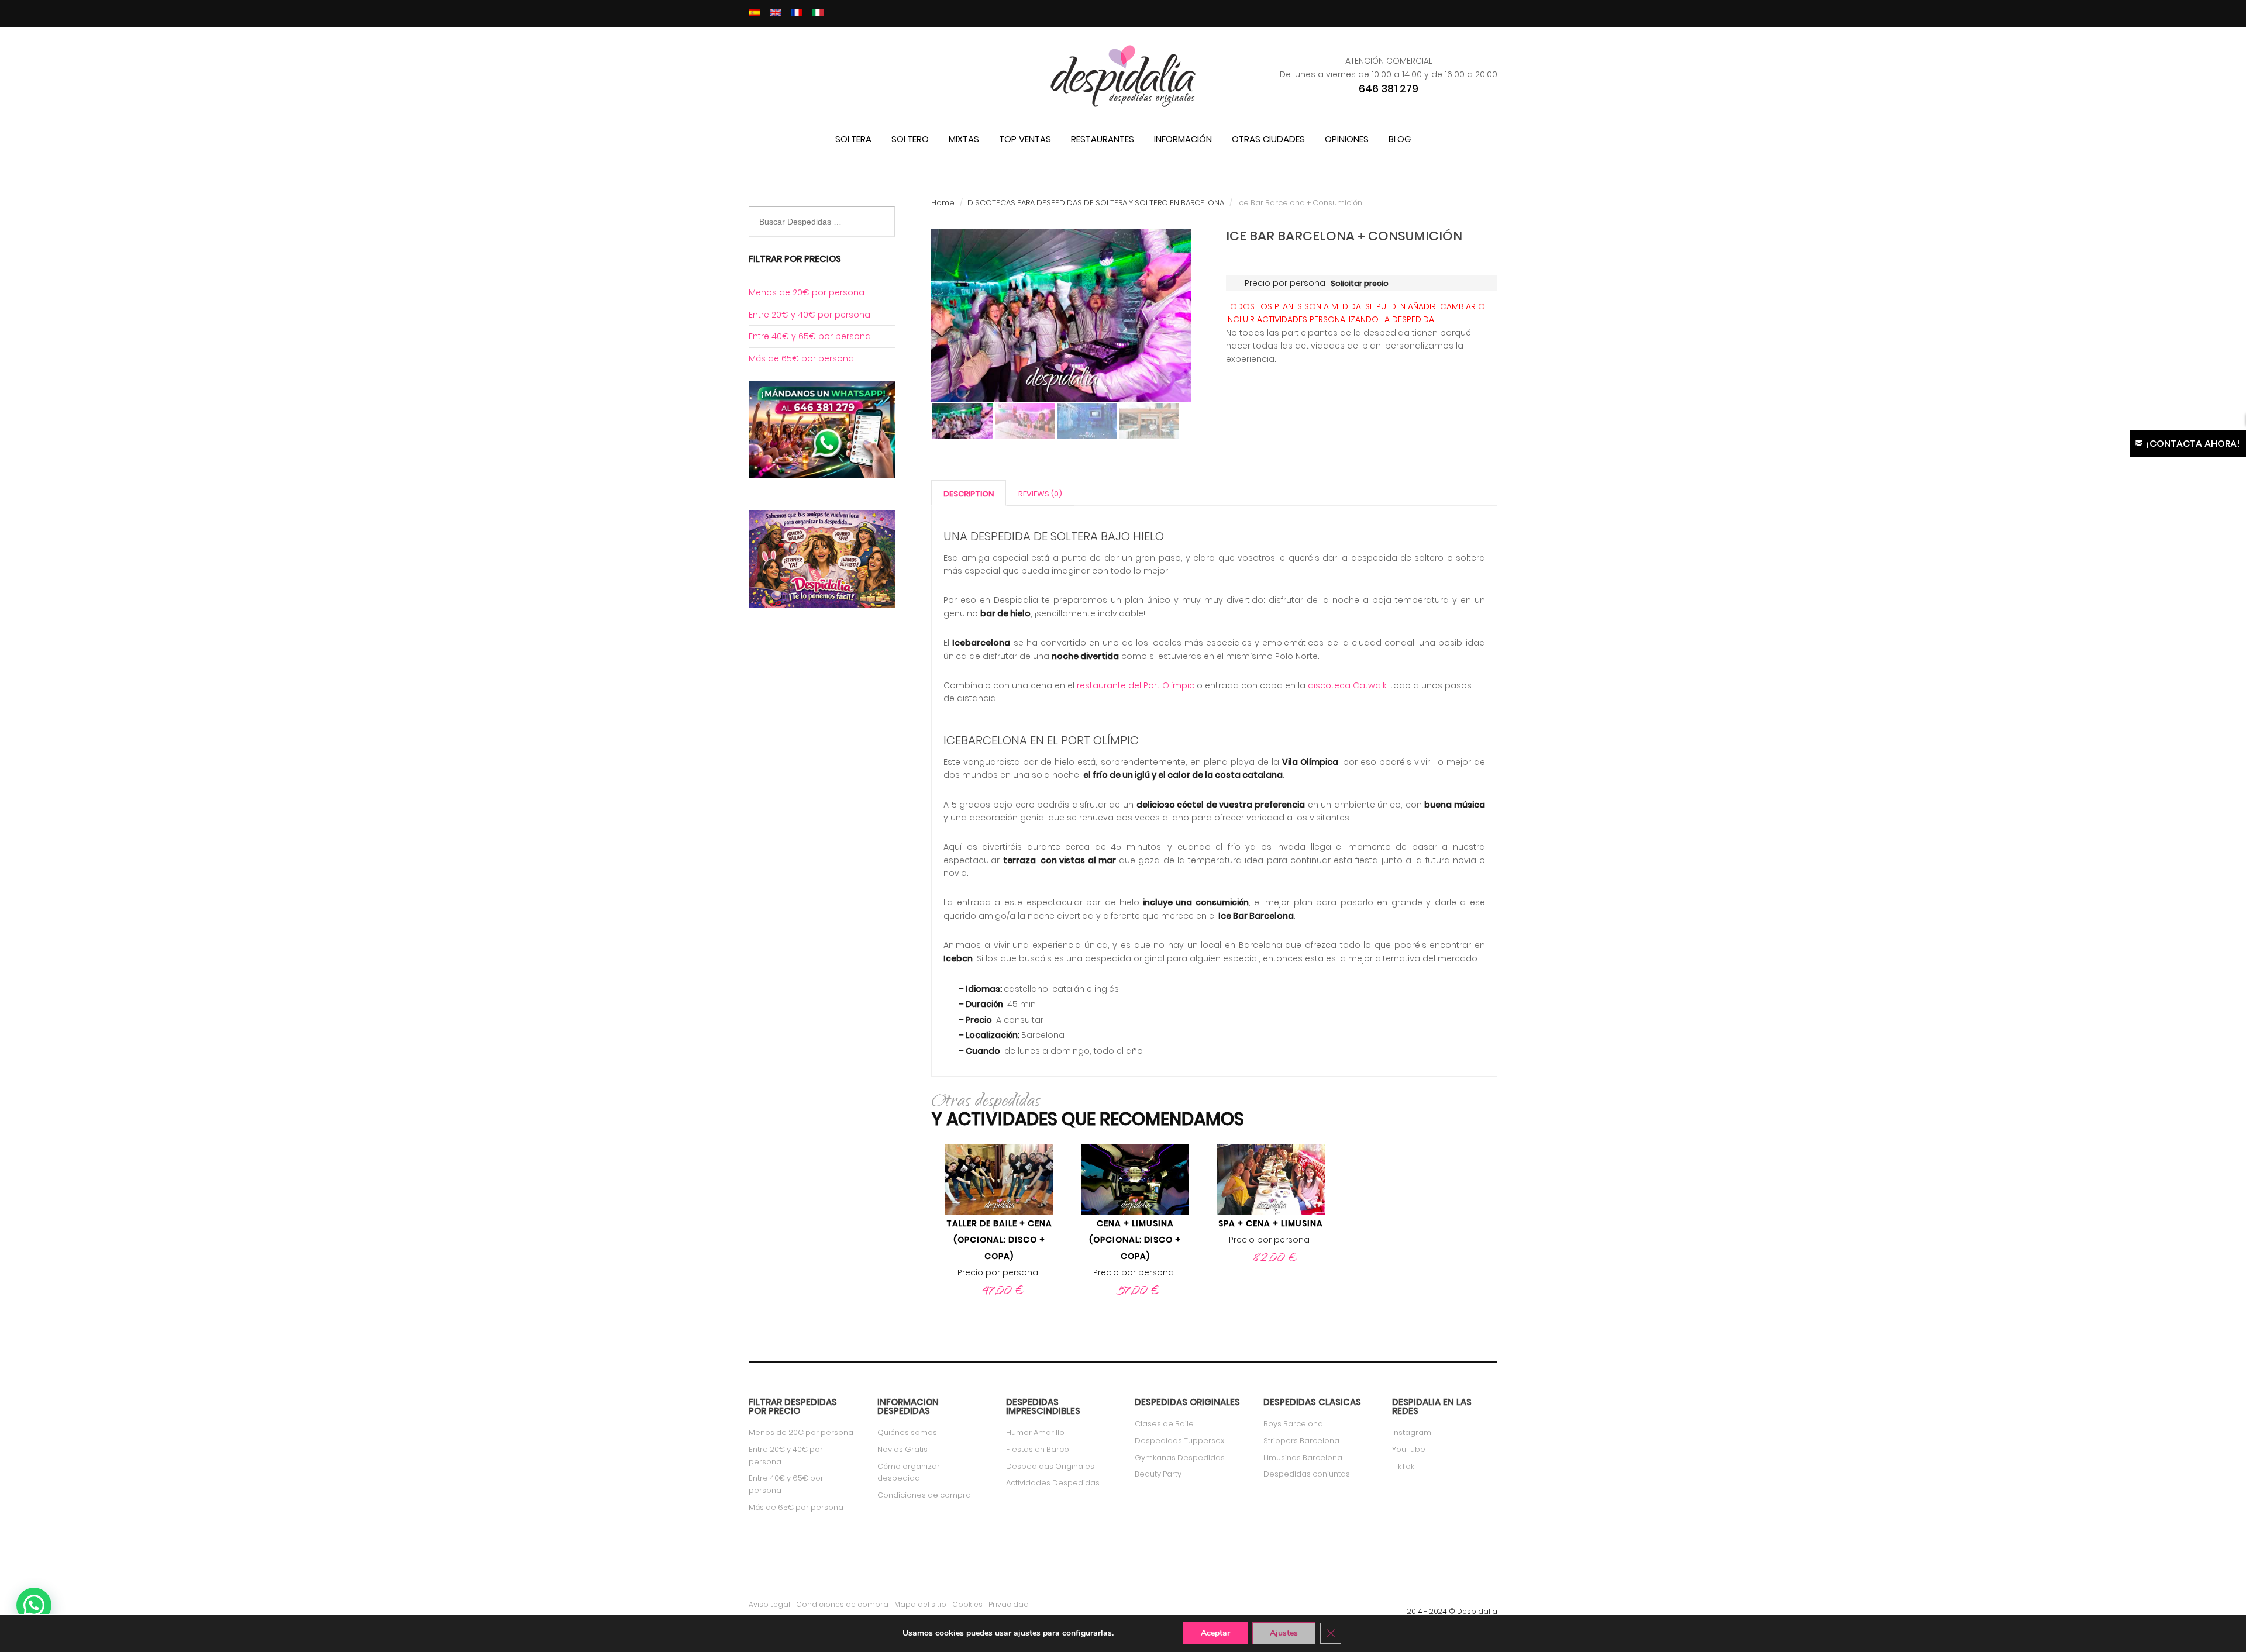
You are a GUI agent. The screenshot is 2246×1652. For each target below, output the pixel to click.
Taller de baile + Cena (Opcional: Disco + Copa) (999, 1240)
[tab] (969, 493)
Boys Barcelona (1293, 1424)
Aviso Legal (769, 1604)
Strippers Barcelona (1301, 1441)
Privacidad (1009, 1604)
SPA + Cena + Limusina (1271, 1223)
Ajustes (1284, 1633)
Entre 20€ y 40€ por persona (809, 315)
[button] (34, 1605)
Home (943, 203)
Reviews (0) (1040, 494)
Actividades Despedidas (1053, 1483)
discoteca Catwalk (1347, 685)
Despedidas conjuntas (1307, 1474)
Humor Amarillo (1035, 1432)
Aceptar (1215, 1633)
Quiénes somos (907, 1432)
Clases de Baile (1164, 1424)
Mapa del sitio (920, 1604)
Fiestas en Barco (1038, 1449)
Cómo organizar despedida (909, 1472)
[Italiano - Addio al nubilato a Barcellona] (818, 13)
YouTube (1409, 1449)
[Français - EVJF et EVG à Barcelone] (797, 13)
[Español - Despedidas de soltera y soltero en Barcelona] (755, 13)
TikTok (1403, 1466)
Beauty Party (1158, 1474)
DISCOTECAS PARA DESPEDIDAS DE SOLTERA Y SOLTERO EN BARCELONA (1096, 203)
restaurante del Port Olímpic (1134, 685)
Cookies (967, 1604)
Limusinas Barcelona (1303, 1458)
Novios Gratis (902, 1449)
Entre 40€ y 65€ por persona (810, 336)
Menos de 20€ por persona (807, 292)
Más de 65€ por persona (801, 358)
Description (969, 494)
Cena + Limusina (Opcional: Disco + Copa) (1135, 1240)
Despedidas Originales (1050, 1466)
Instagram (1412, 1432)
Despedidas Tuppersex (1179, 1441)
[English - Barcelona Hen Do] (776, 13)
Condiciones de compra (924, 1495)
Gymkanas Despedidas (1180, 1458)
